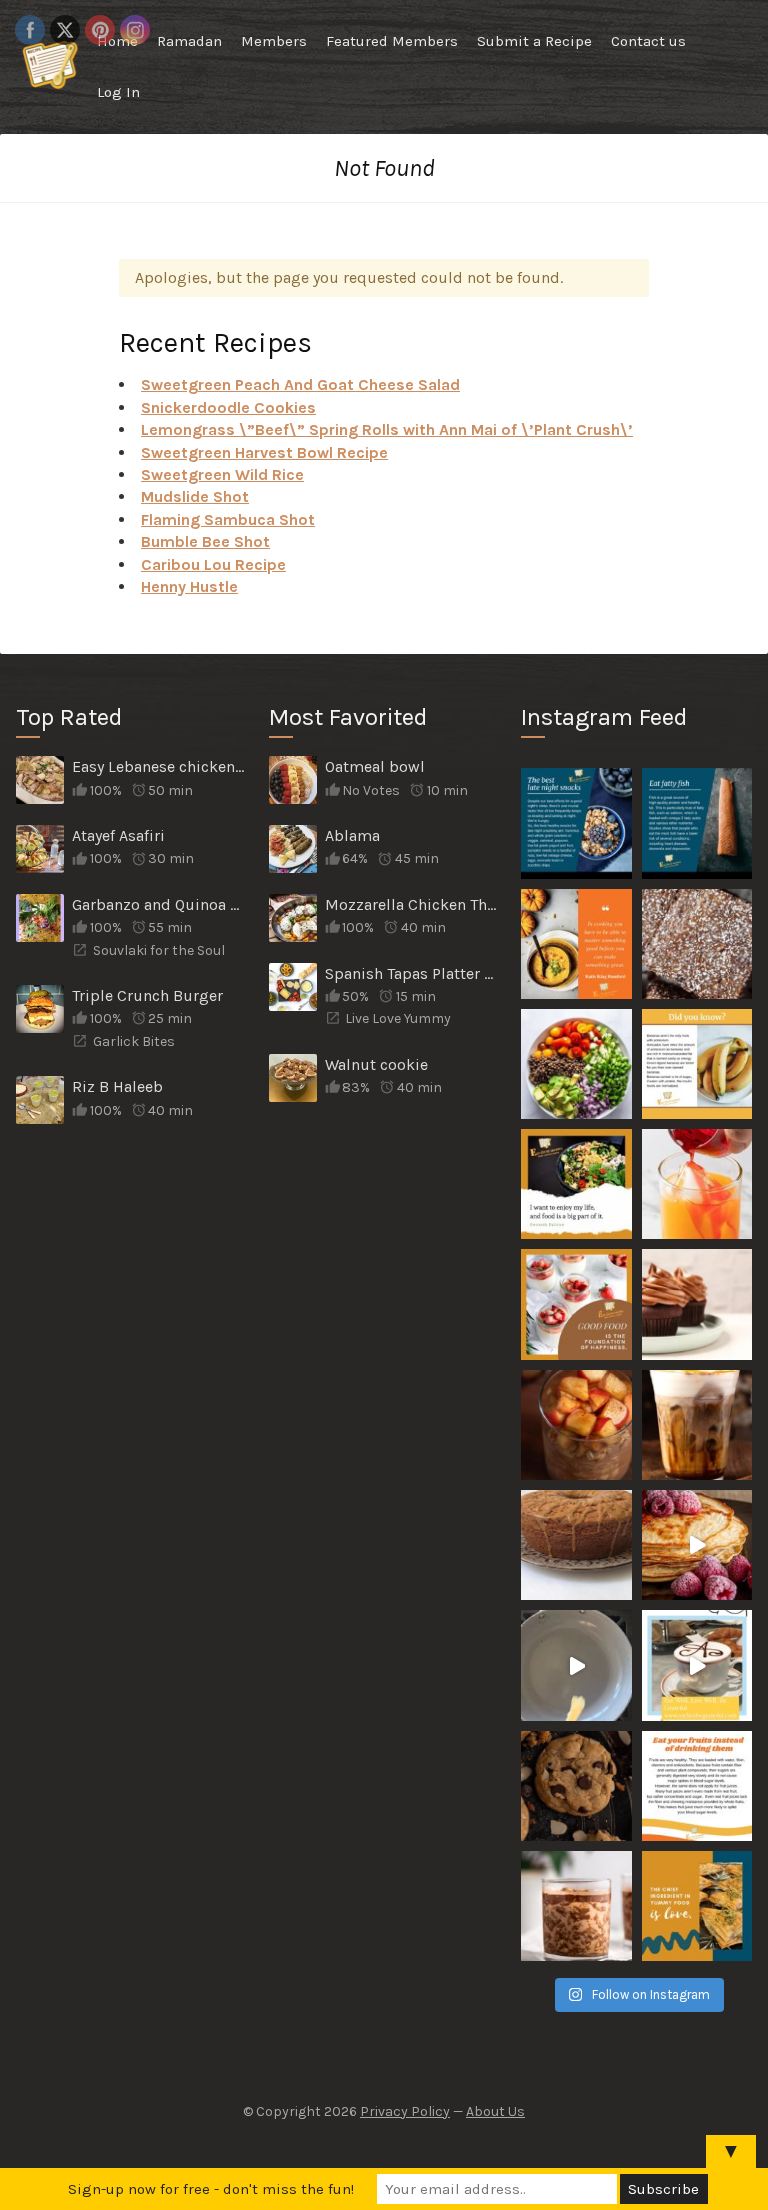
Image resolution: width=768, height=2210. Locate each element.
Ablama (352, 835)
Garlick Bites (134, 1041)
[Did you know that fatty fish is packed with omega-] (697, 823)
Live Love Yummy (398, 1018)
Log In (118, 92)
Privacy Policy (405, 2111)
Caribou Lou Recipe (213, 564)
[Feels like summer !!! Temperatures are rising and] (697, 1425)
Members (274, 41)
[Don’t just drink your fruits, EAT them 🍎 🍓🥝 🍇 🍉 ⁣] (697, 1786)
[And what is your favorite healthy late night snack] (576, 823)
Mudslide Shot (195, 496)
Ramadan (189, 41)
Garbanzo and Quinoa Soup (159, 904)
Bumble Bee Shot (205, 541)
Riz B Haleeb (117, 1086)
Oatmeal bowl (375, 766)
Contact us (648, 41)
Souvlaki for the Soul (159, 950)
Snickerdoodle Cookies (228, 407)
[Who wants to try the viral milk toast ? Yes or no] (576, 1665)
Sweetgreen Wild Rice (222, 474)
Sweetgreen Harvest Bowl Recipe (264, 452)
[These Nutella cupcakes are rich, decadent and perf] (697, 1304)
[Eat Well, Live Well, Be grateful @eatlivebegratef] (697, 1665)
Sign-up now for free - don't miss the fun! (211, 2189)
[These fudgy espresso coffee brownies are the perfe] (697, 944)
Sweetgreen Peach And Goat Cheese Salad (300, 384)
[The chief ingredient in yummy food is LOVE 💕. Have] (697, 1906)
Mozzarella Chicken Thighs (412, 904)
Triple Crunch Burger (147, 995)
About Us (495, 2111)
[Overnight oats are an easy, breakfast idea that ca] (576, 1425)
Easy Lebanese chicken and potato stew (159, 766)
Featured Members (392, 41)
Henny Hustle (189, 586)
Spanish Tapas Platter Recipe (412, 973)
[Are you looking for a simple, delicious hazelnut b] (576, 1906)
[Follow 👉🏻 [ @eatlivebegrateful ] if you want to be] (697, 1064)
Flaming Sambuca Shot (228, 519)
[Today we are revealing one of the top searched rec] (576, 1545)
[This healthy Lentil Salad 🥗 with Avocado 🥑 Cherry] (576, 1064)
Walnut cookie (376, 1064)
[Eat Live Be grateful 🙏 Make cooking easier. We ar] (697, 1545)
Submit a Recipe (534, 41)
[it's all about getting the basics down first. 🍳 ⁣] (576, 944)
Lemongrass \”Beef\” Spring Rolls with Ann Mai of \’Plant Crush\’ (387, 429)
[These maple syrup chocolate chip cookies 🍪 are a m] (576, 1786)
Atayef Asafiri (118, 835)
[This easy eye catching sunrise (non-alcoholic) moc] (697, 1184)
